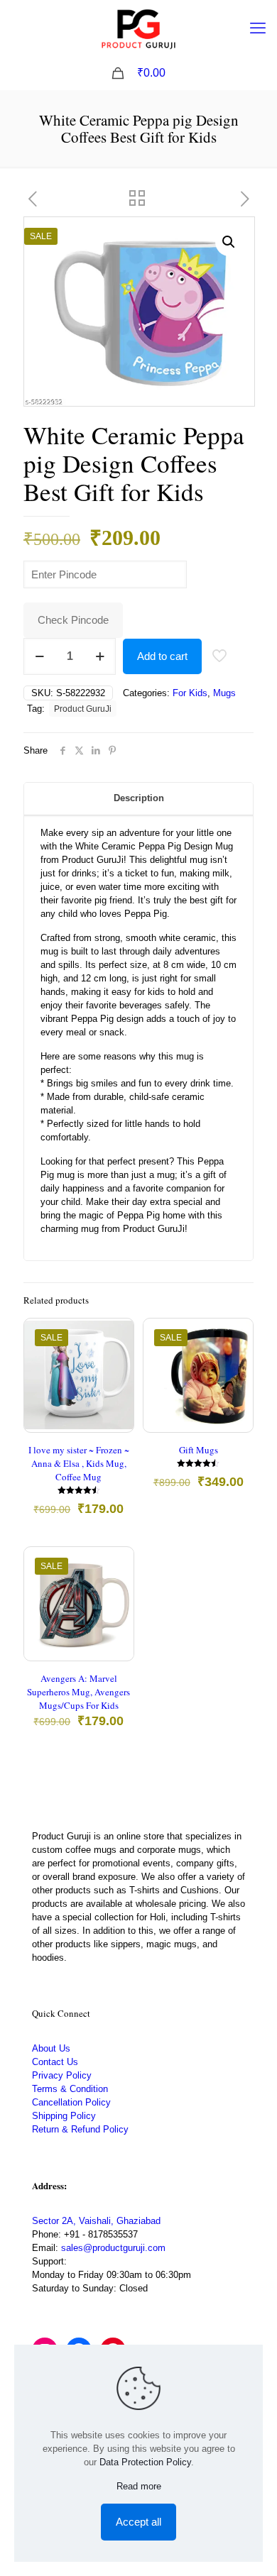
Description (139, 798)
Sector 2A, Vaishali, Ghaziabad (96, 2221)
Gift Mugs (199, 1450)
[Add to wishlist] (117, 1376)
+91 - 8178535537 (101, 2234)
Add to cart (162, 656)
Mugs (224, 693)
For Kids (190, 693)
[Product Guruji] (138, 28)
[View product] (117, 1355)
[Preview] (117, 1397)
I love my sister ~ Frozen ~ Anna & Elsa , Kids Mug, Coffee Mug (79, 1463)
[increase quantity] (100, 656)
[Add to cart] (117, 1335)
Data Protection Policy (145, 2462)
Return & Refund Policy (80, 2129)
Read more (139, 2486)
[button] (229, 242)
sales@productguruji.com (113, 2248)
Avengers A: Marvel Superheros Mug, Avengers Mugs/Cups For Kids (78, 1692)
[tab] (138, 799)
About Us (51, 2048)
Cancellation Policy (71, 2102)
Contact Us (55, 2062)
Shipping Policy (64, 2116)
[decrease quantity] (39, 656)
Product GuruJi (83, 709)
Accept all (138, 2522)
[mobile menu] (258, 28)
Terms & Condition (70, 2089)
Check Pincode (73, 620)
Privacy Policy (62, 2075)
